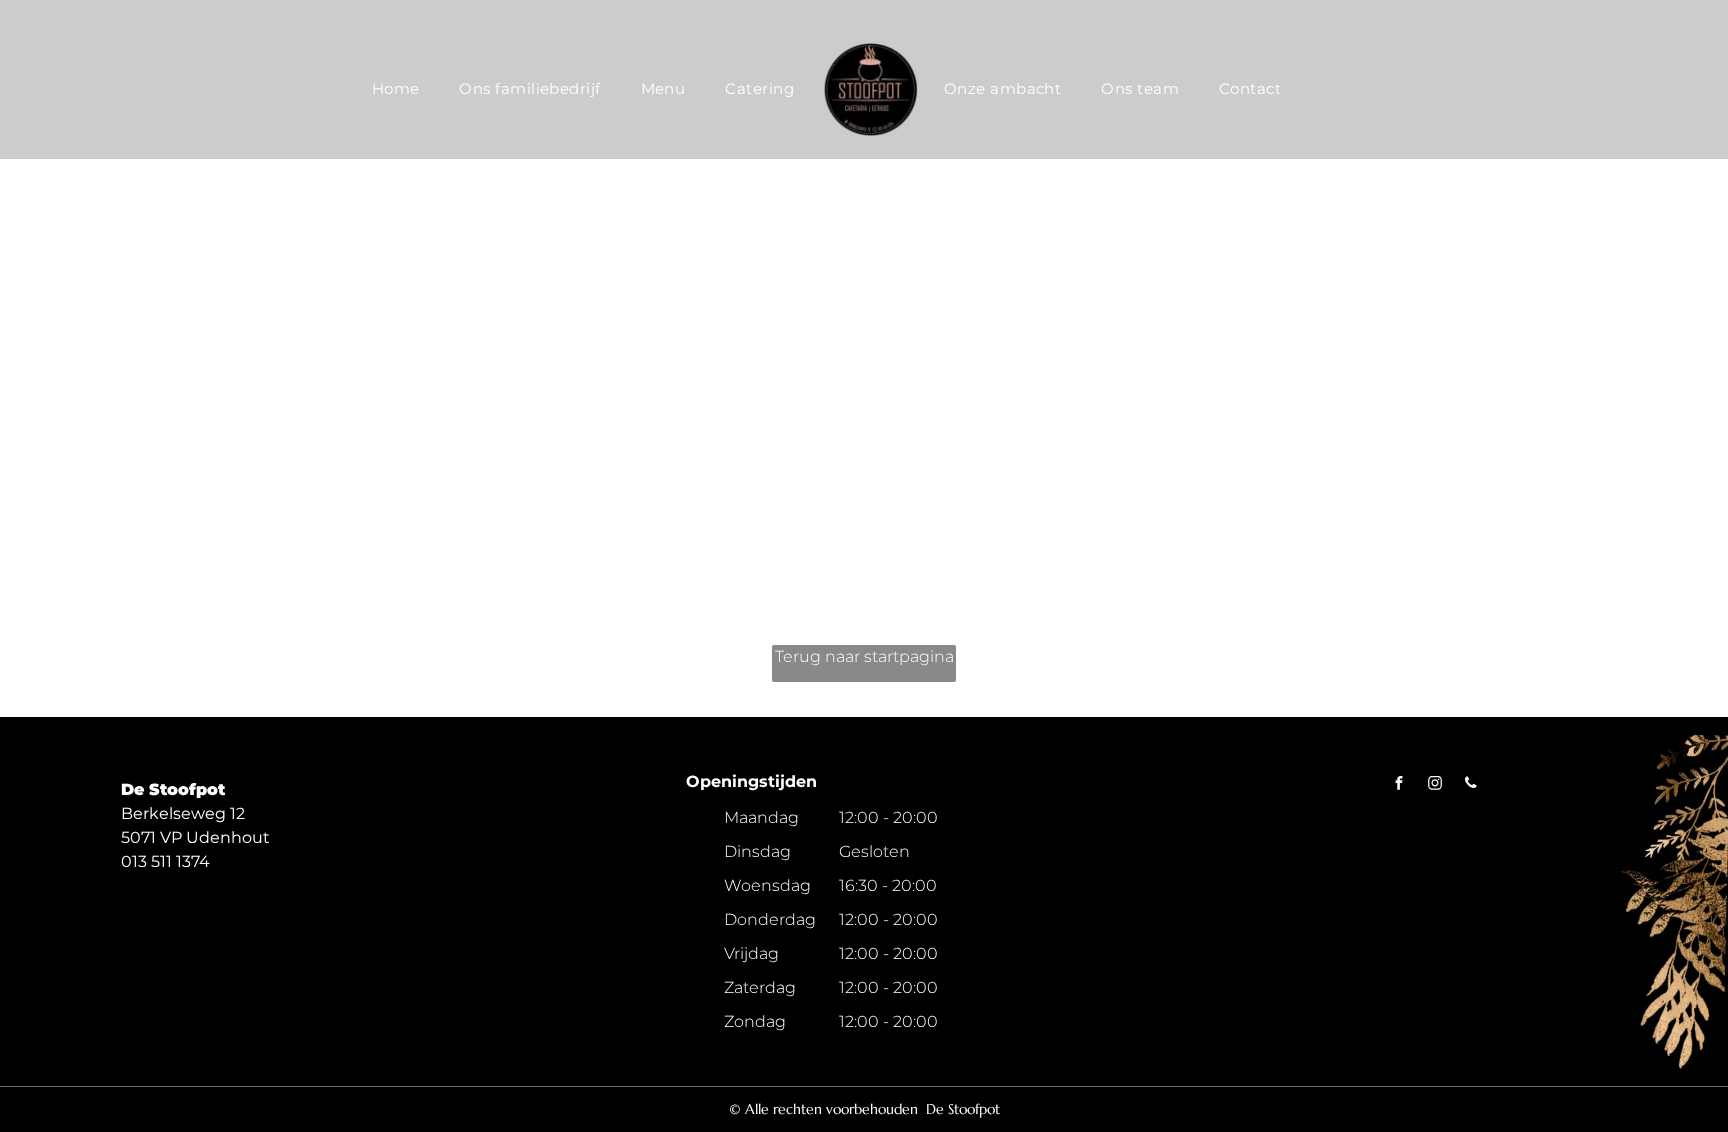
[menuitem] (396, 89)
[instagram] (1435, 785)
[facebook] (1399, 785)
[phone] (1471, 785)
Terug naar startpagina (864, 656)
